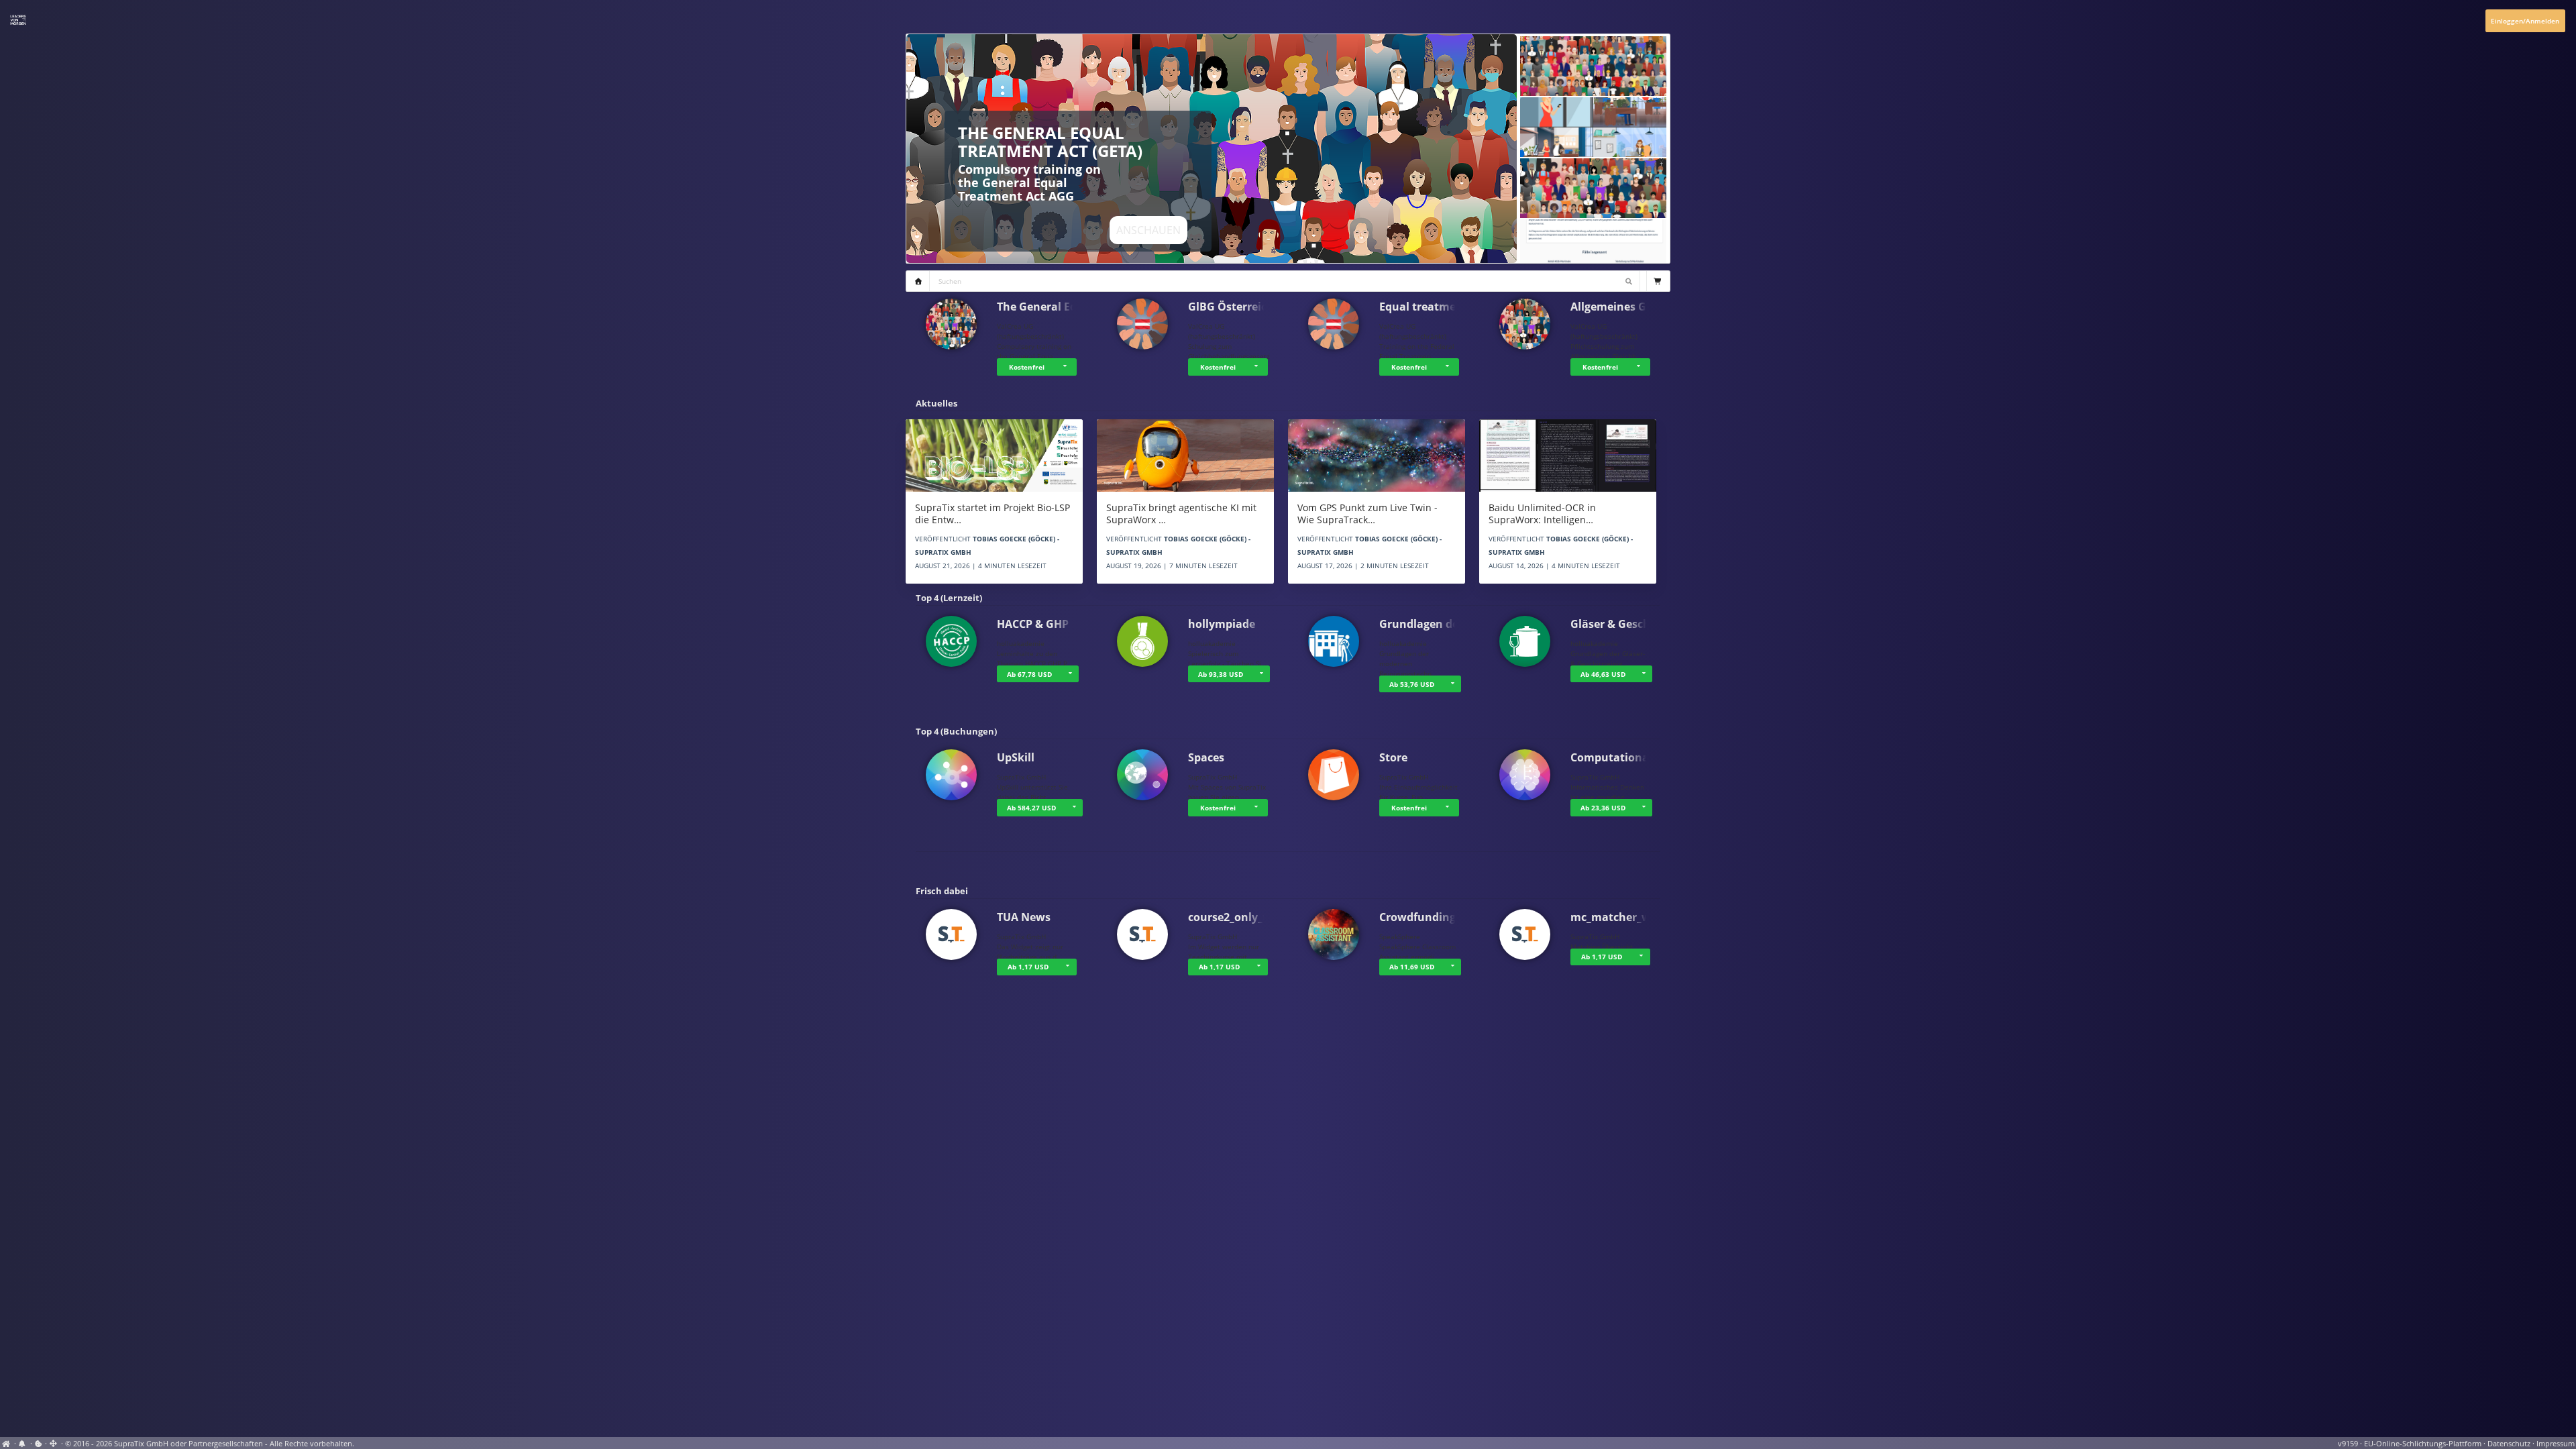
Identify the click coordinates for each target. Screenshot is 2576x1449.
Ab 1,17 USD (1028, 967)
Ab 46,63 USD (1603, 674)
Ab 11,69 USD (1412, 967)
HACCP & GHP (1033, 624)
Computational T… (1620, 757)
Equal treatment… (1428, 307)
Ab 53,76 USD (1412, 684)
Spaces (1206, 757)
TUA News (1024, 917)
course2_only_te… (1235, 917)
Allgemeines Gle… (1618, 307)
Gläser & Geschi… (1617, 624)
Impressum (2556, 1444)
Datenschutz (2509, 1444)
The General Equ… (1045, 307)
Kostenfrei (1027, 367)
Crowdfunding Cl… (1429, 917)
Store (1393, 757)
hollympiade (1222, 624)
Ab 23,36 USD (1603, 808)
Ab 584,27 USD (1031, 808)
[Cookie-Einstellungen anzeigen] (39, 1444)
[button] (1067, 367)
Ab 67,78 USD (1029, 674)
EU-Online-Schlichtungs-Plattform (2423, 1444)
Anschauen (1148, 230)
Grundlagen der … (1427, 624)
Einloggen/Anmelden (2525, 21)
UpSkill (1016, 757)
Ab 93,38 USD (1221, 674)
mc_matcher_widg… (1623, 917)
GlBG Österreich (1231, 307)
